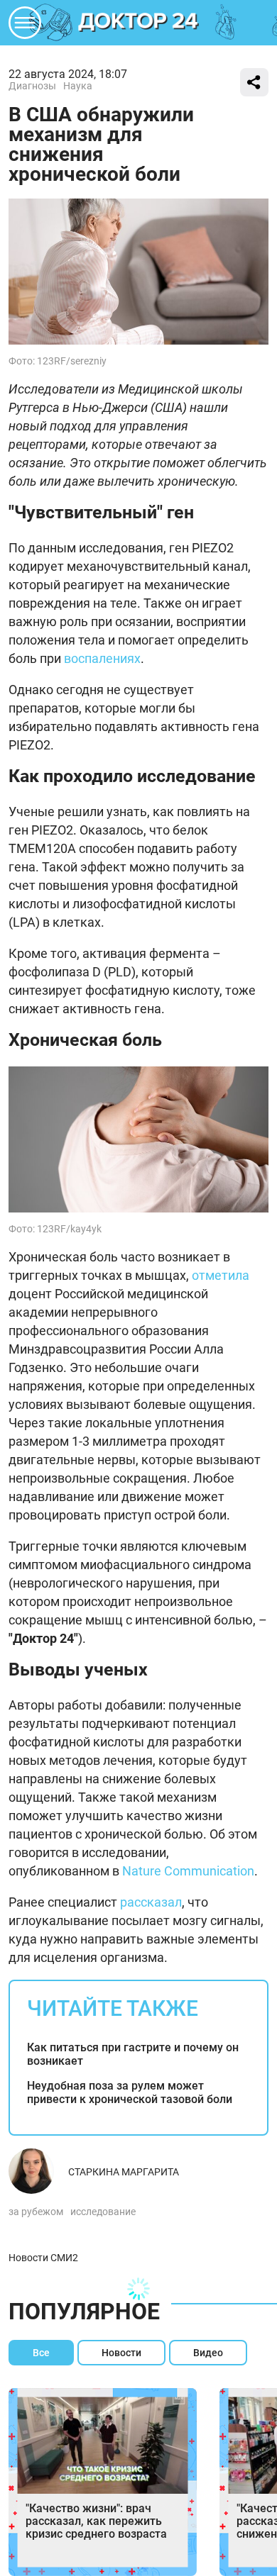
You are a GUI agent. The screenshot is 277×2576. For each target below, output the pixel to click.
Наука (78, 86)
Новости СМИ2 (43, 2258)
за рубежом (36, 2212)
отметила (221, 1275)
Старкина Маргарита (124, 2172)
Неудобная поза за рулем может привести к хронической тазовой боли (130, 2092)
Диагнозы (32, 86)
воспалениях (102, 658)
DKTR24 (138, 23)
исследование (103, 2212)
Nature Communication (188, 1871)
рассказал (151, 1902)
